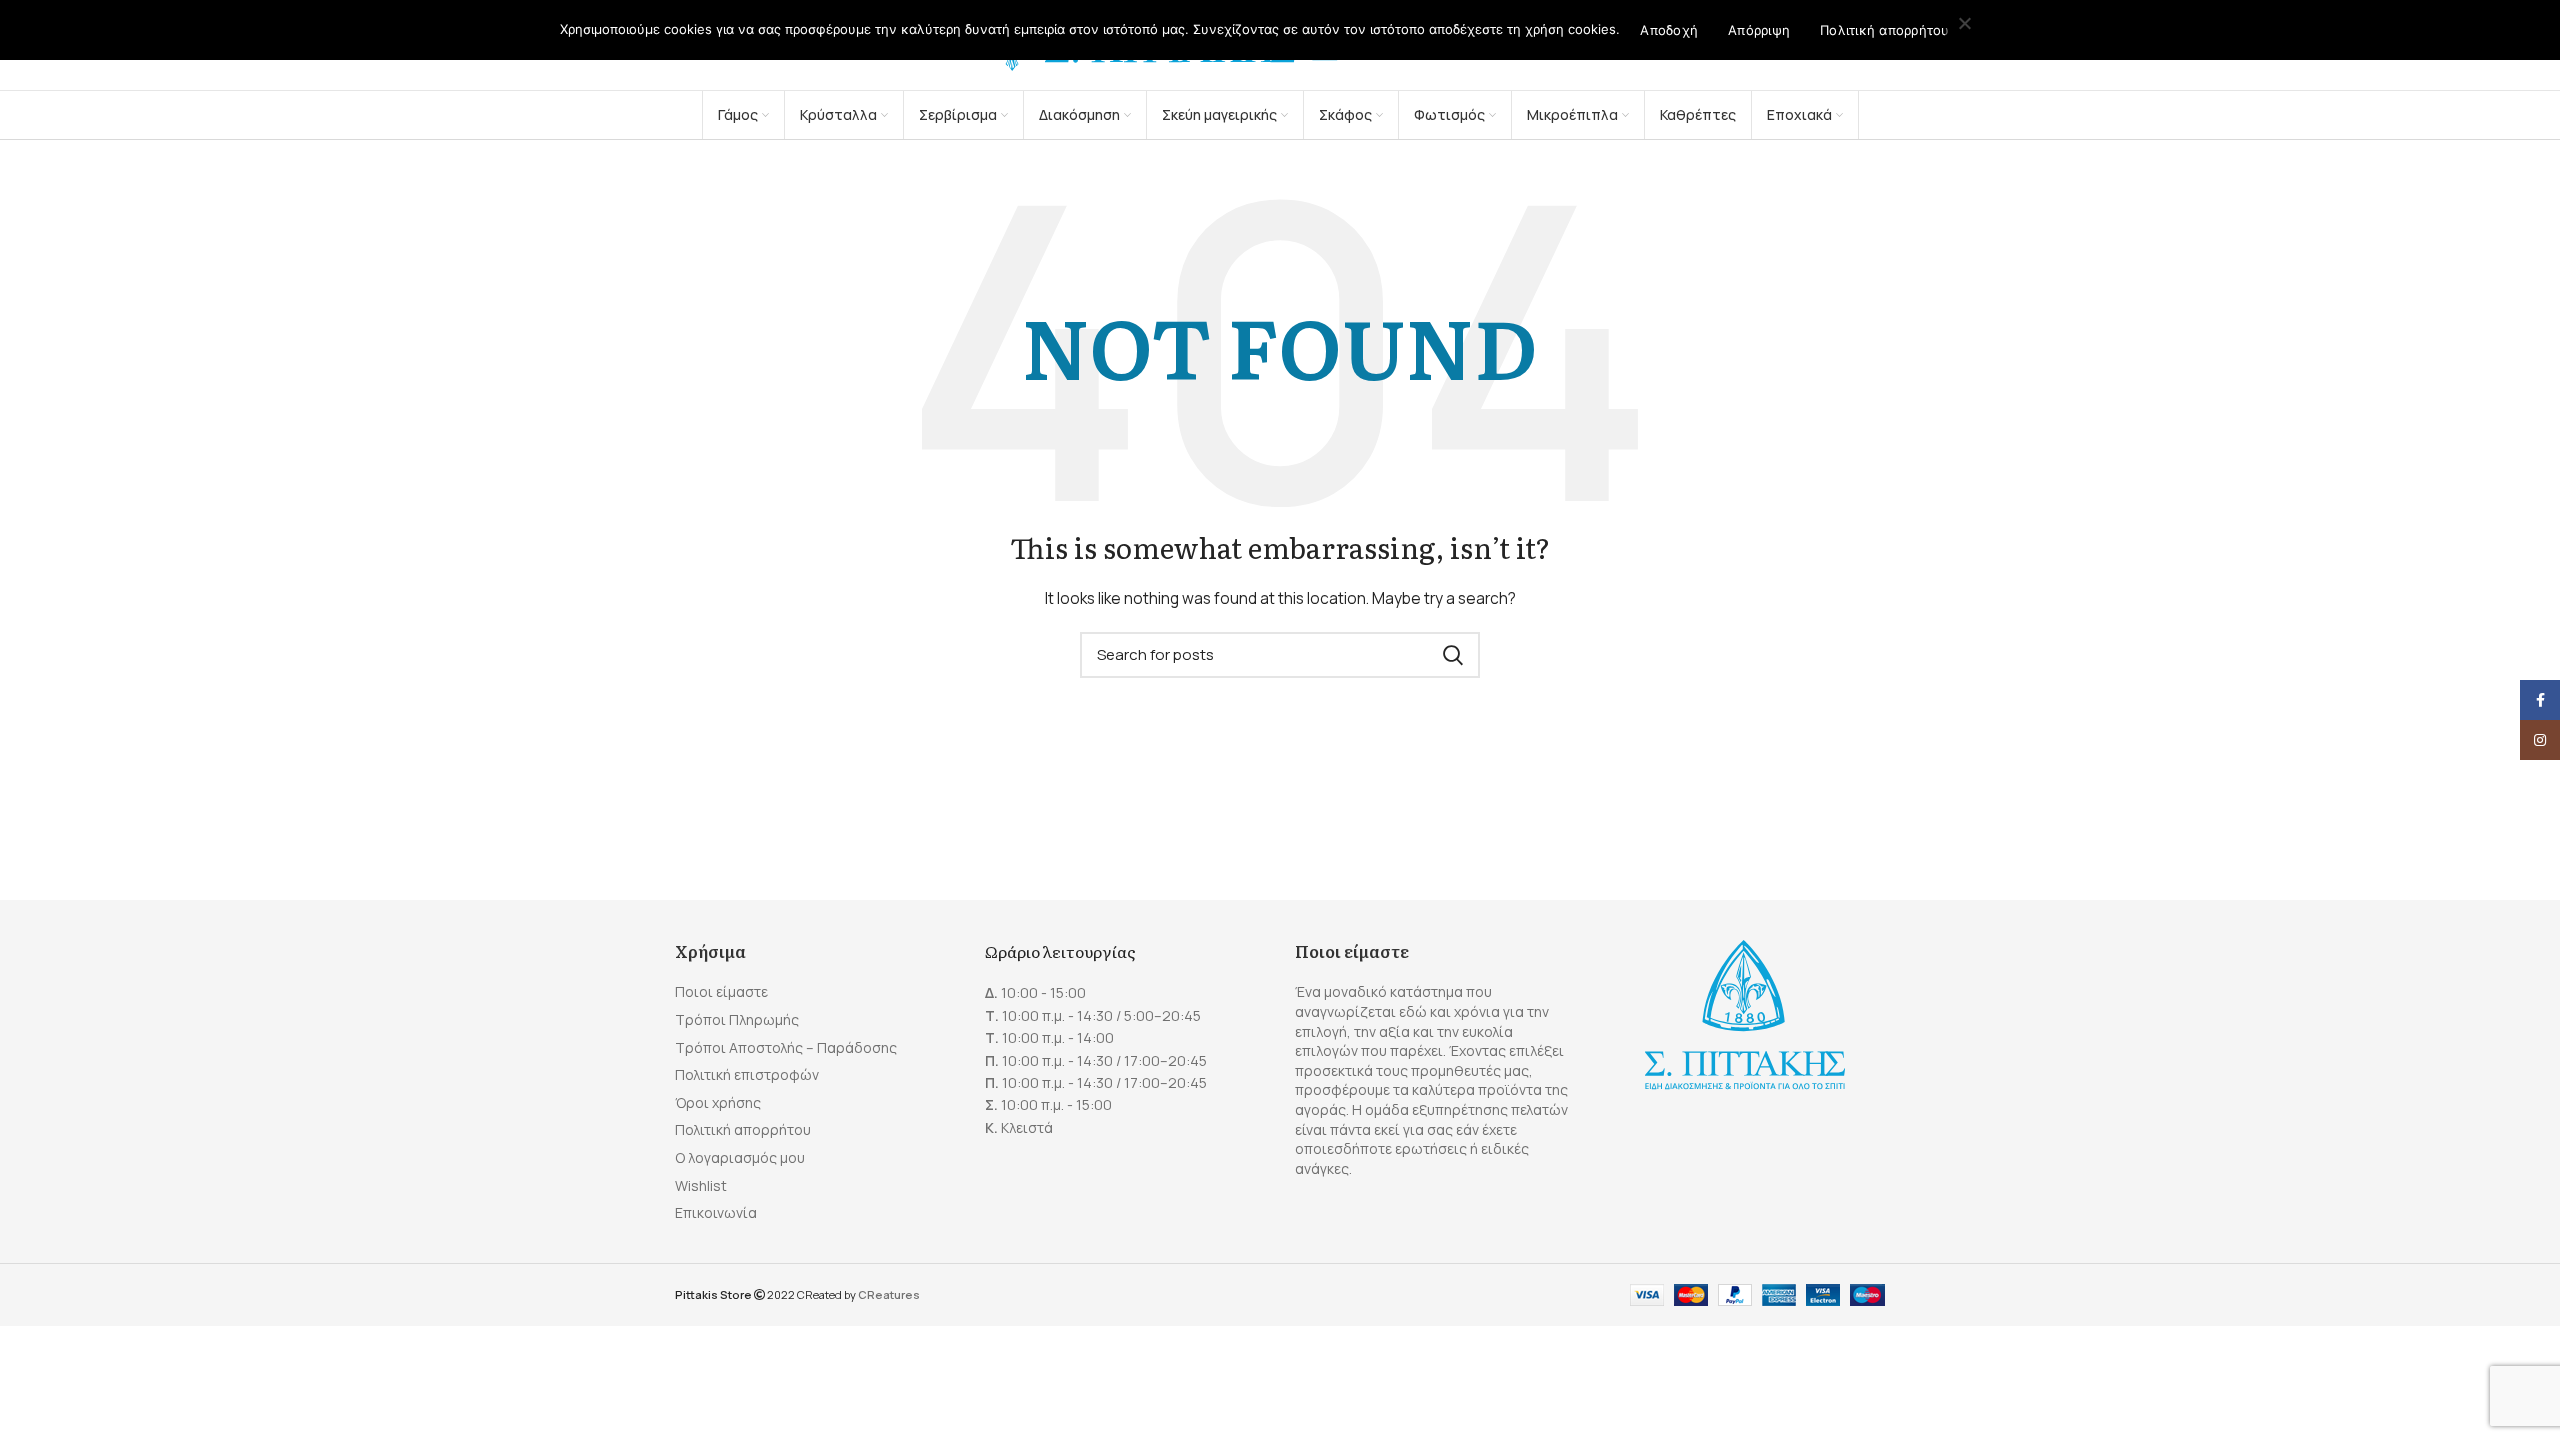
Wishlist (701, 1185)
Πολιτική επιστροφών (747, 1074)
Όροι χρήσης (718, 1102)
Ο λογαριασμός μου (740, 1157)
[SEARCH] (1453, 655)
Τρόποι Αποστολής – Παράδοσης (786, 1047)
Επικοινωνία (716, 1212)
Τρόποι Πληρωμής (737, 1019)
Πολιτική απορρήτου (743, 1129)
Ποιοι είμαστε (721, 991)
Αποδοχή (1669, 30)
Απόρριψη (1759, 30)
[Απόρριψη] (1965, 25)
